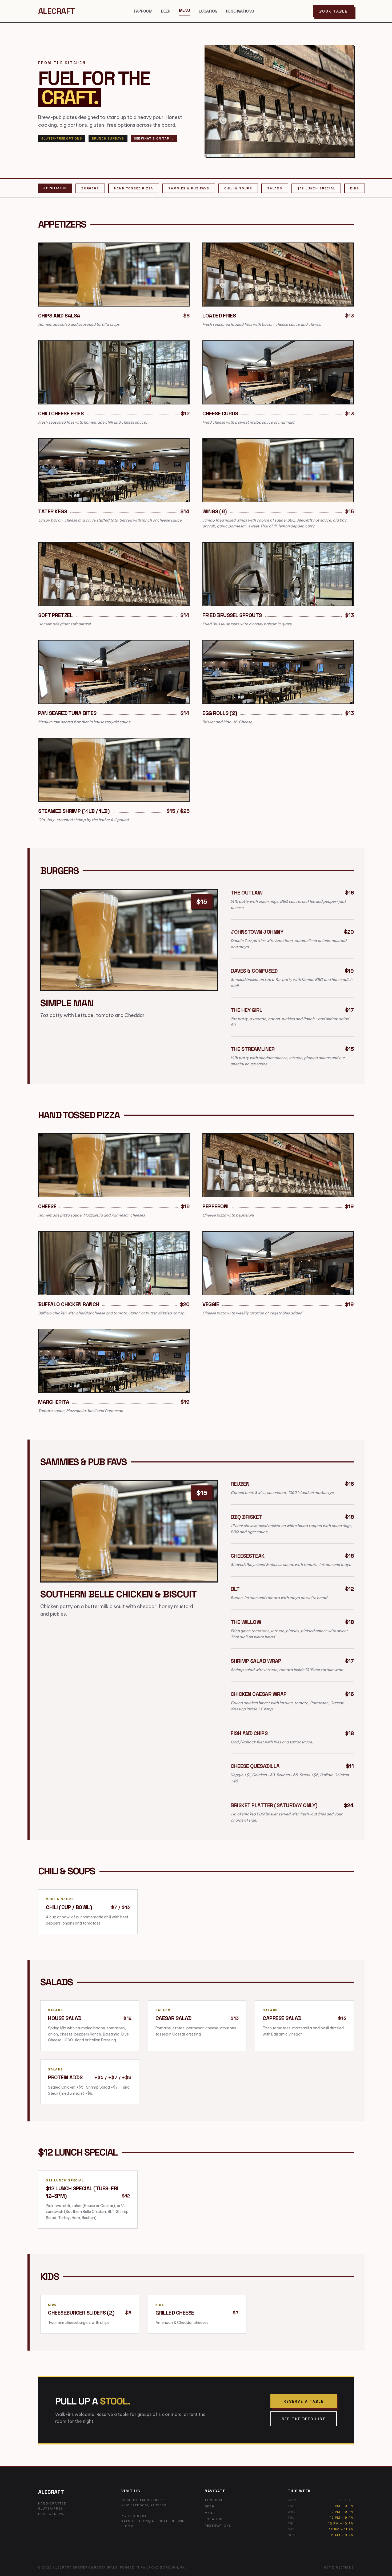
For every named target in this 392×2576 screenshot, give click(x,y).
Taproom (143, 11)
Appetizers (55, 188)
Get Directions (339, 2567)
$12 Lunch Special (316, 188)
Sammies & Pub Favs (189, 188)
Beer (166, 11)
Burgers (90, 188)
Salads (275, 188)
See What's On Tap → (154, 138)
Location (208, 11)
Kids (355, 188)
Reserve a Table (304, 2401)
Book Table (333, 11)
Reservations (240, 11)
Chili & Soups (238, 188)
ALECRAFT (56, 11)
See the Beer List (304, 2419)
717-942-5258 (134, 2516)
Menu (185, 10)
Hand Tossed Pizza (134, 188)
